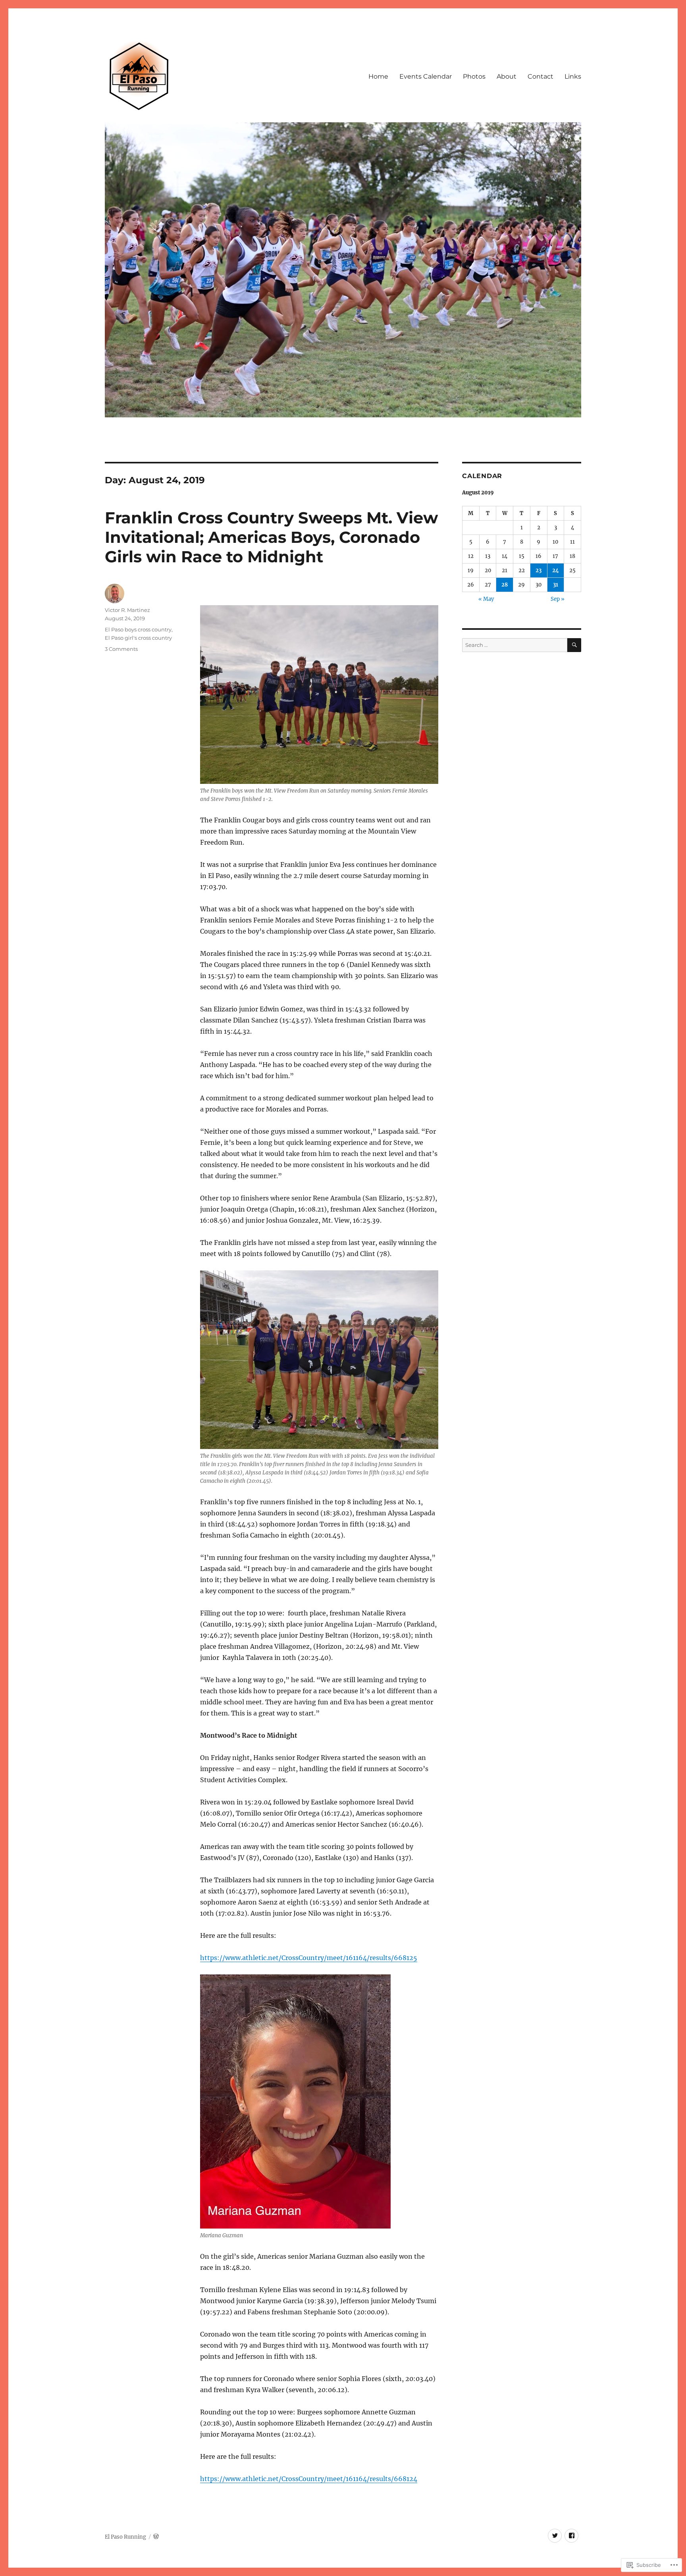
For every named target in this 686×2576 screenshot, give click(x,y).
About (507, 76)
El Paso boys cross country (138, 629)
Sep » (558, 599)
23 (539, 570)
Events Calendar (426, 76)
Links (573, 76)
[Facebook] (571, 2536)
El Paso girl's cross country (138, 638)
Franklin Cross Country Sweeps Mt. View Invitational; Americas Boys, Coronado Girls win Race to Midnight (271, 537)
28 (505, 585)
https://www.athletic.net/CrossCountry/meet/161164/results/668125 (309, 1958)
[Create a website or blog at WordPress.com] (156, 2537)
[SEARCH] (574, 645)
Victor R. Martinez (127, 610)
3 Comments (121, 649)
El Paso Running (125, 2537)
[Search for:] (515, 645)
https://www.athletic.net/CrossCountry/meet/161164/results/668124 (309, 2479)
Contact (541, 76)
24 (556, 570)
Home (378, 76)
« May (486, 599)
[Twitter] (555, 2536)
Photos (474, 76)
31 (556, 585)
